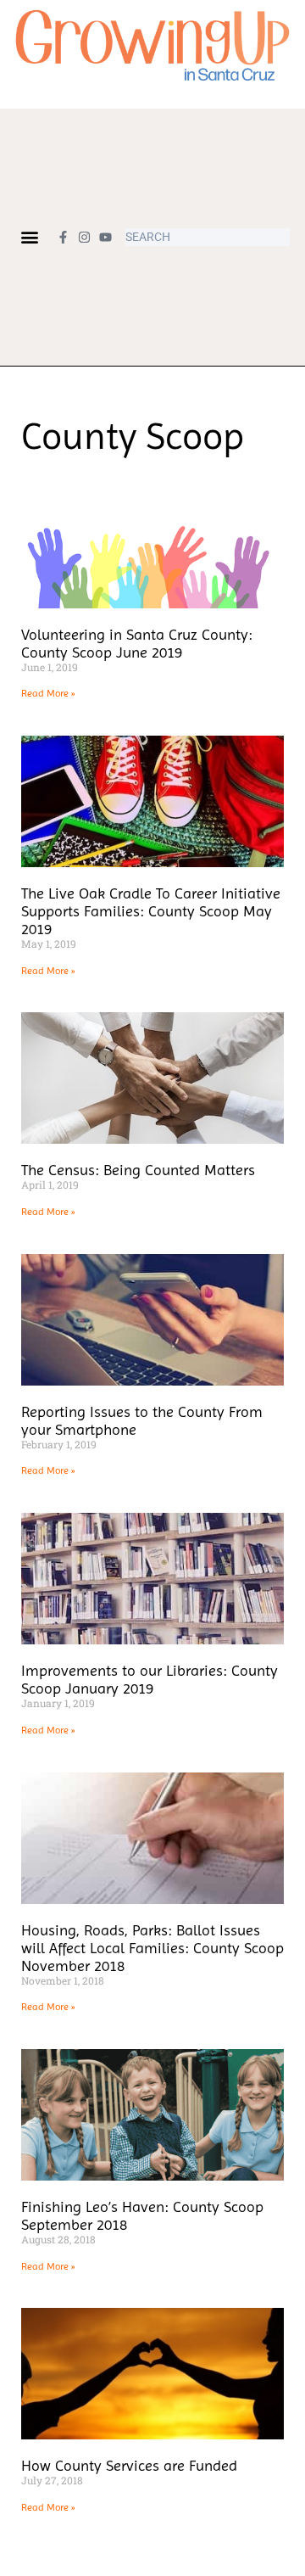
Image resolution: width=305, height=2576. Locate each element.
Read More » (48, 693)
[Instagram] (84, 237)
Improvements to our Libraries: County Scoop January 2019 (150, 1679)
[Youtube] (105, 237)
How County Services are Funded (129, 2465)
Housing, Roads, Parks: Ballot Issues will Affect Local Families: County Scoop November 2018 (152, 1948)
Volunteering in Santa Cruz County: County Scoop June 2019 (137, 643)
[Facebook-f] (63, 237)
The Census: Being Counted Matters (138, 1170)
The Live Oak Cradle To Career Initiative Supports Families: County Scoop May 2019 (151, 911)
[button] (29, 237)
